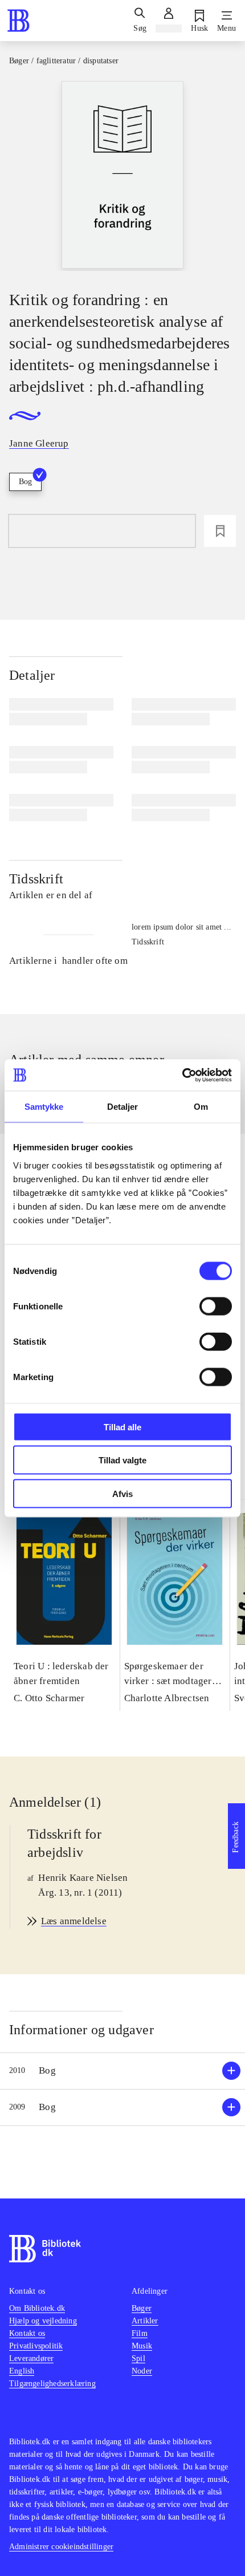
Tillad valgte (122, 1460)
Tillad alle (122, 1427)
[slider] (122, 176)
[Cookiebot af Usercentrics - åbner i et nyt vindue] (182, 1075)
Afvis (122, 1493)
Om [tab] (201, 1107)
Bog (25, 482)
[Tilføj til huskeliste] (220, 531)
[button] (122, 2071)
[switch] (216, 1306)
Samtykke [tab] (44, 1107)
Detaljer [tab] (123, 1107)
